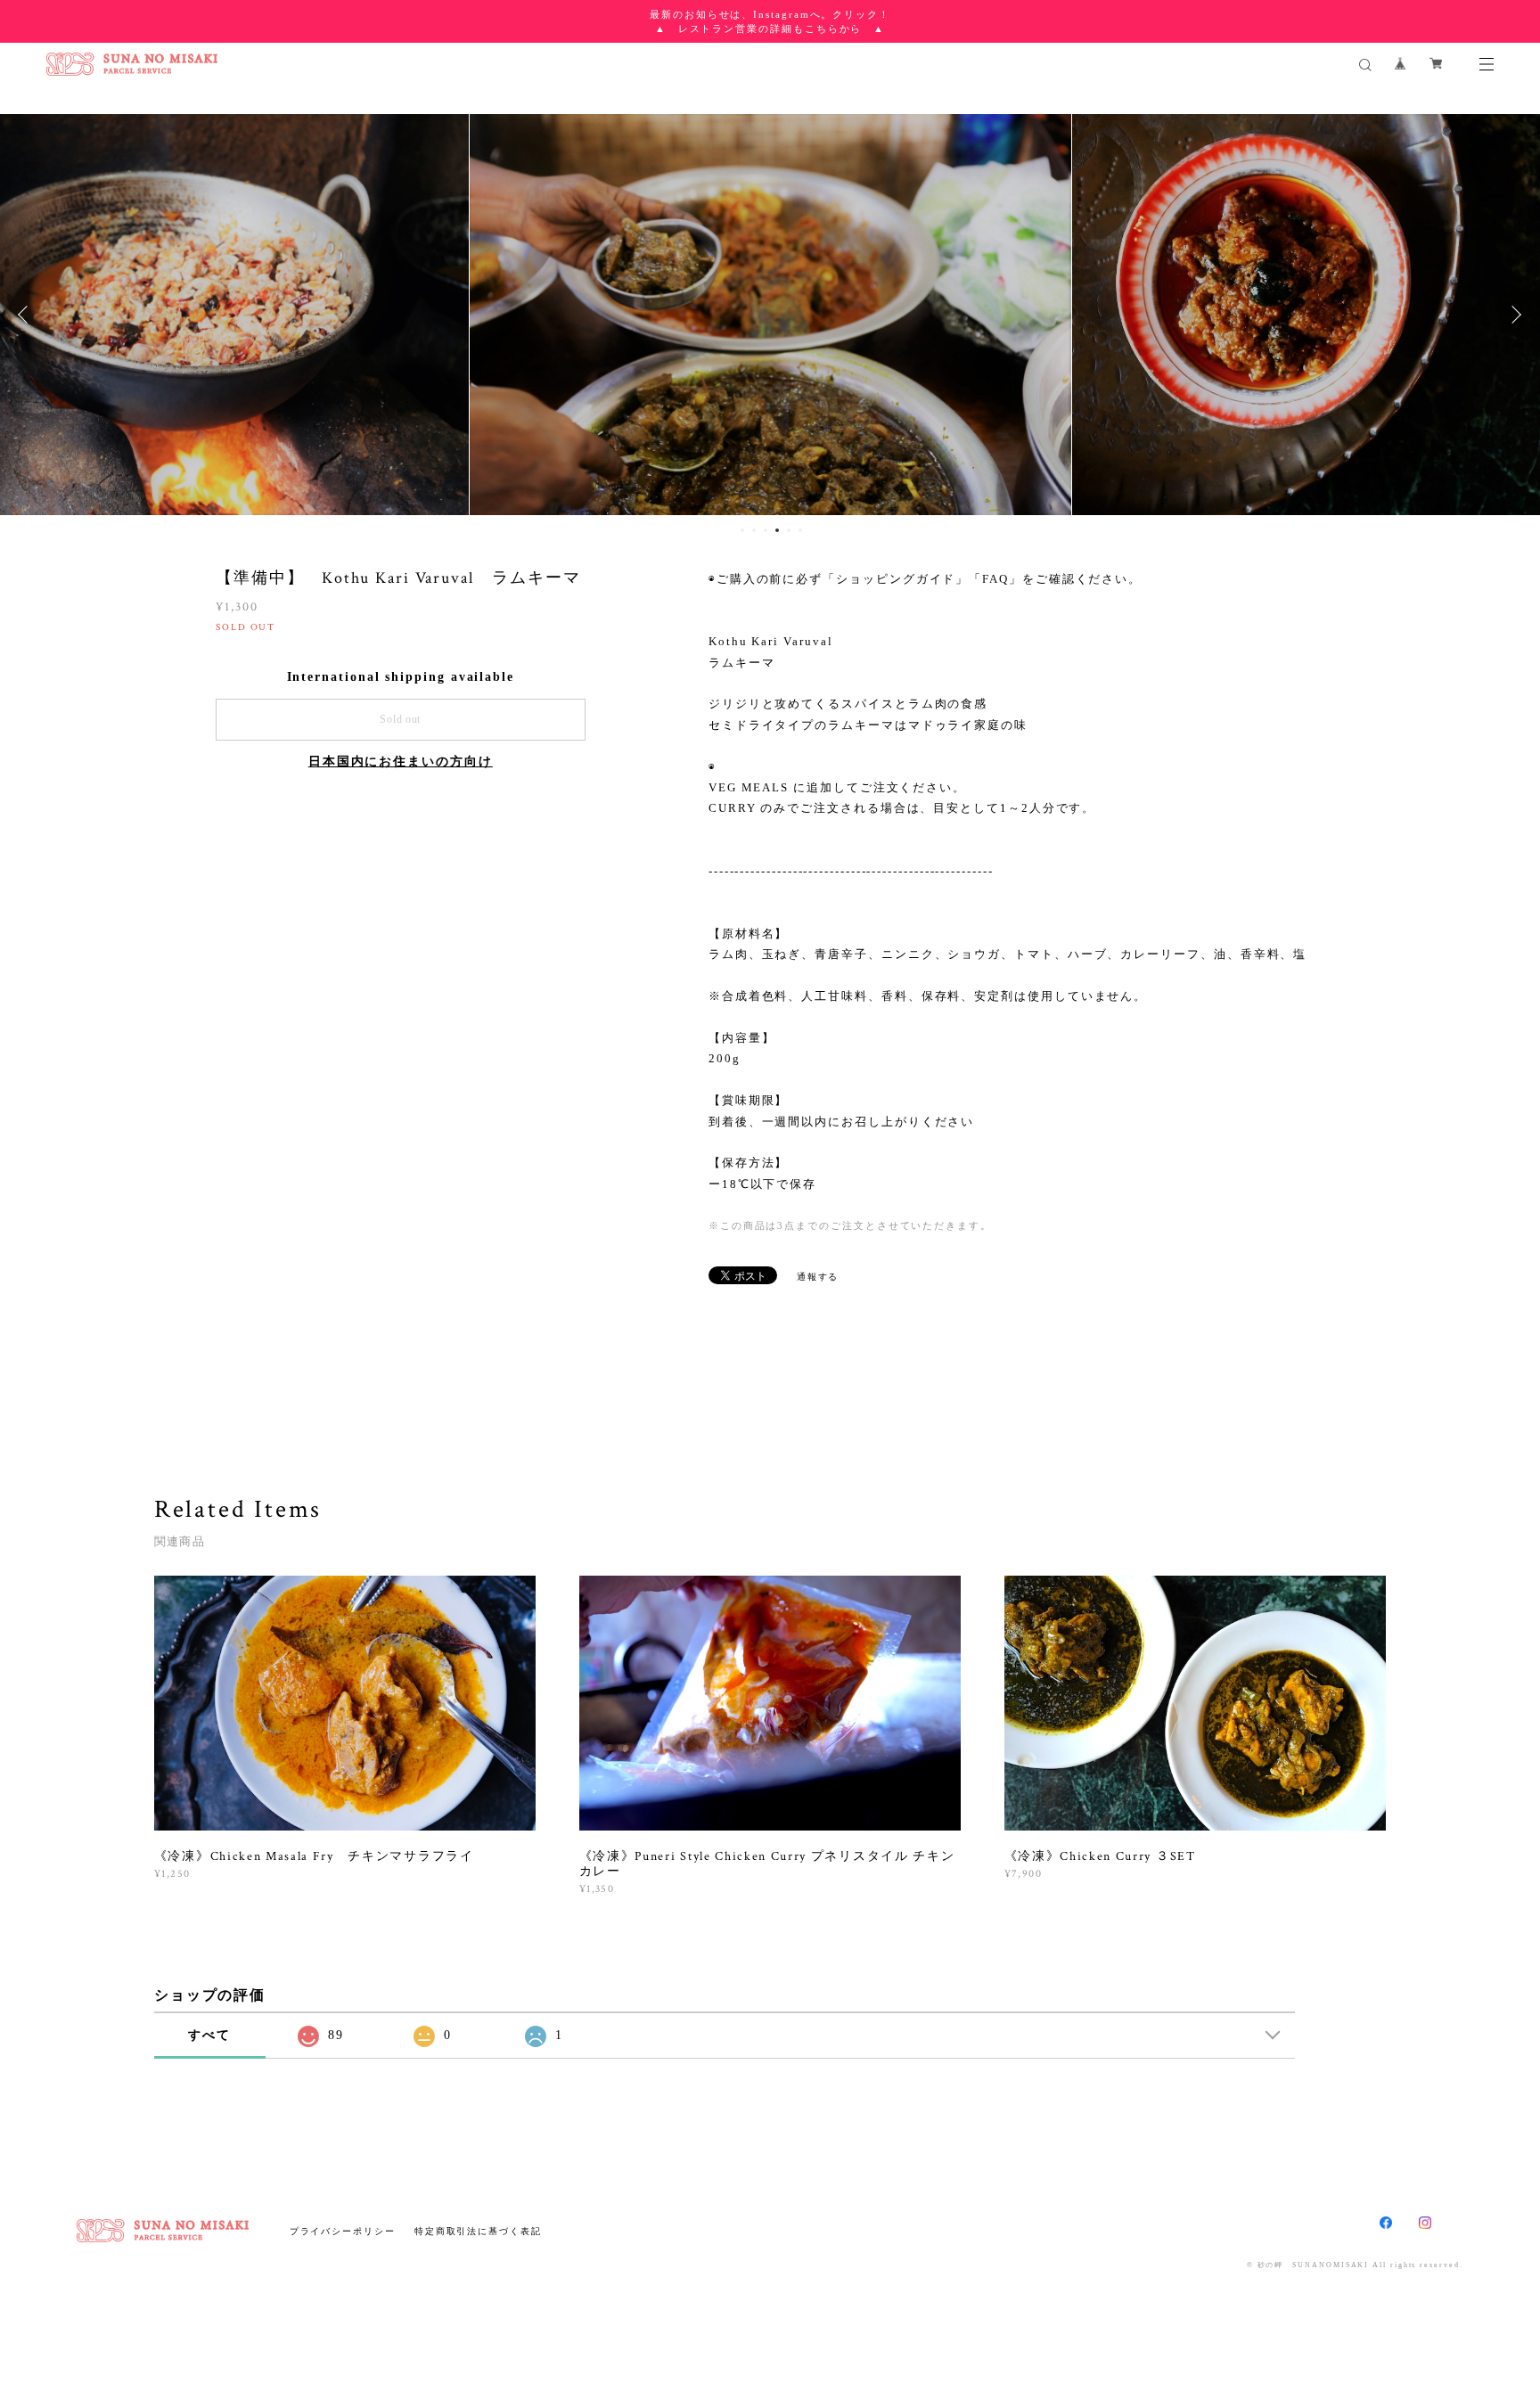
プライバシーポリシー (343, 2231)
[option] (770, 315)
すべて (209, 2035)
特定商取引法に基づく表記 (478, 2231)
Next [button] (1513, 315)
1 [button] (742, 530)
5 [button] (789, 530)
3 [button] (766, 530)
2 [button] (754, 530)
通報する (818, 1277)
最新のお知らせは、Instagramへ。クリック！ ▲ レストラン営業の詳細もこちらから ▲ (770, 21)
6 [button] (800, 530)
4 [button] (777, 530)
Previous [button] (27, 315)
